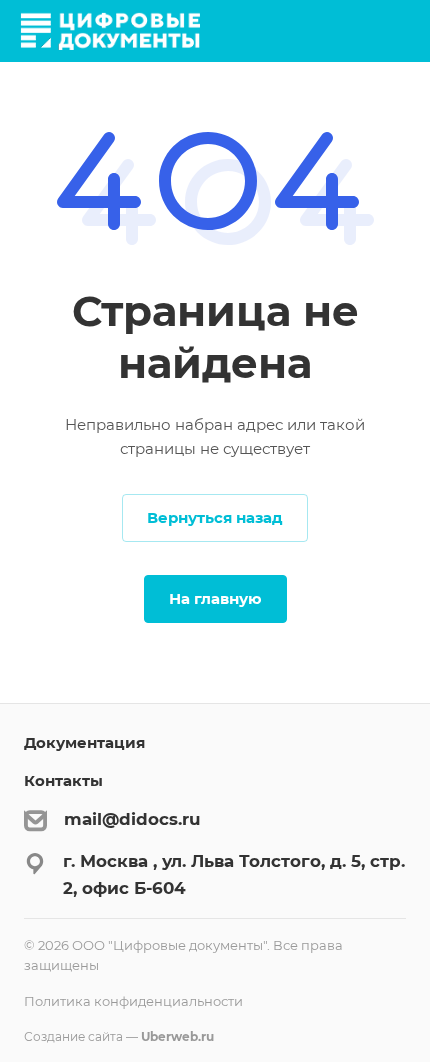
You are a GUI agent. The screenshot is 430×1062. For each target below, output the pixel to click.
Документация (84, 742)
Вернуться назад (215, 517)
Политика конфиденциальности (133, 1001)
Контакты (63, 780)
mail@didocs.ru (132, 819)
